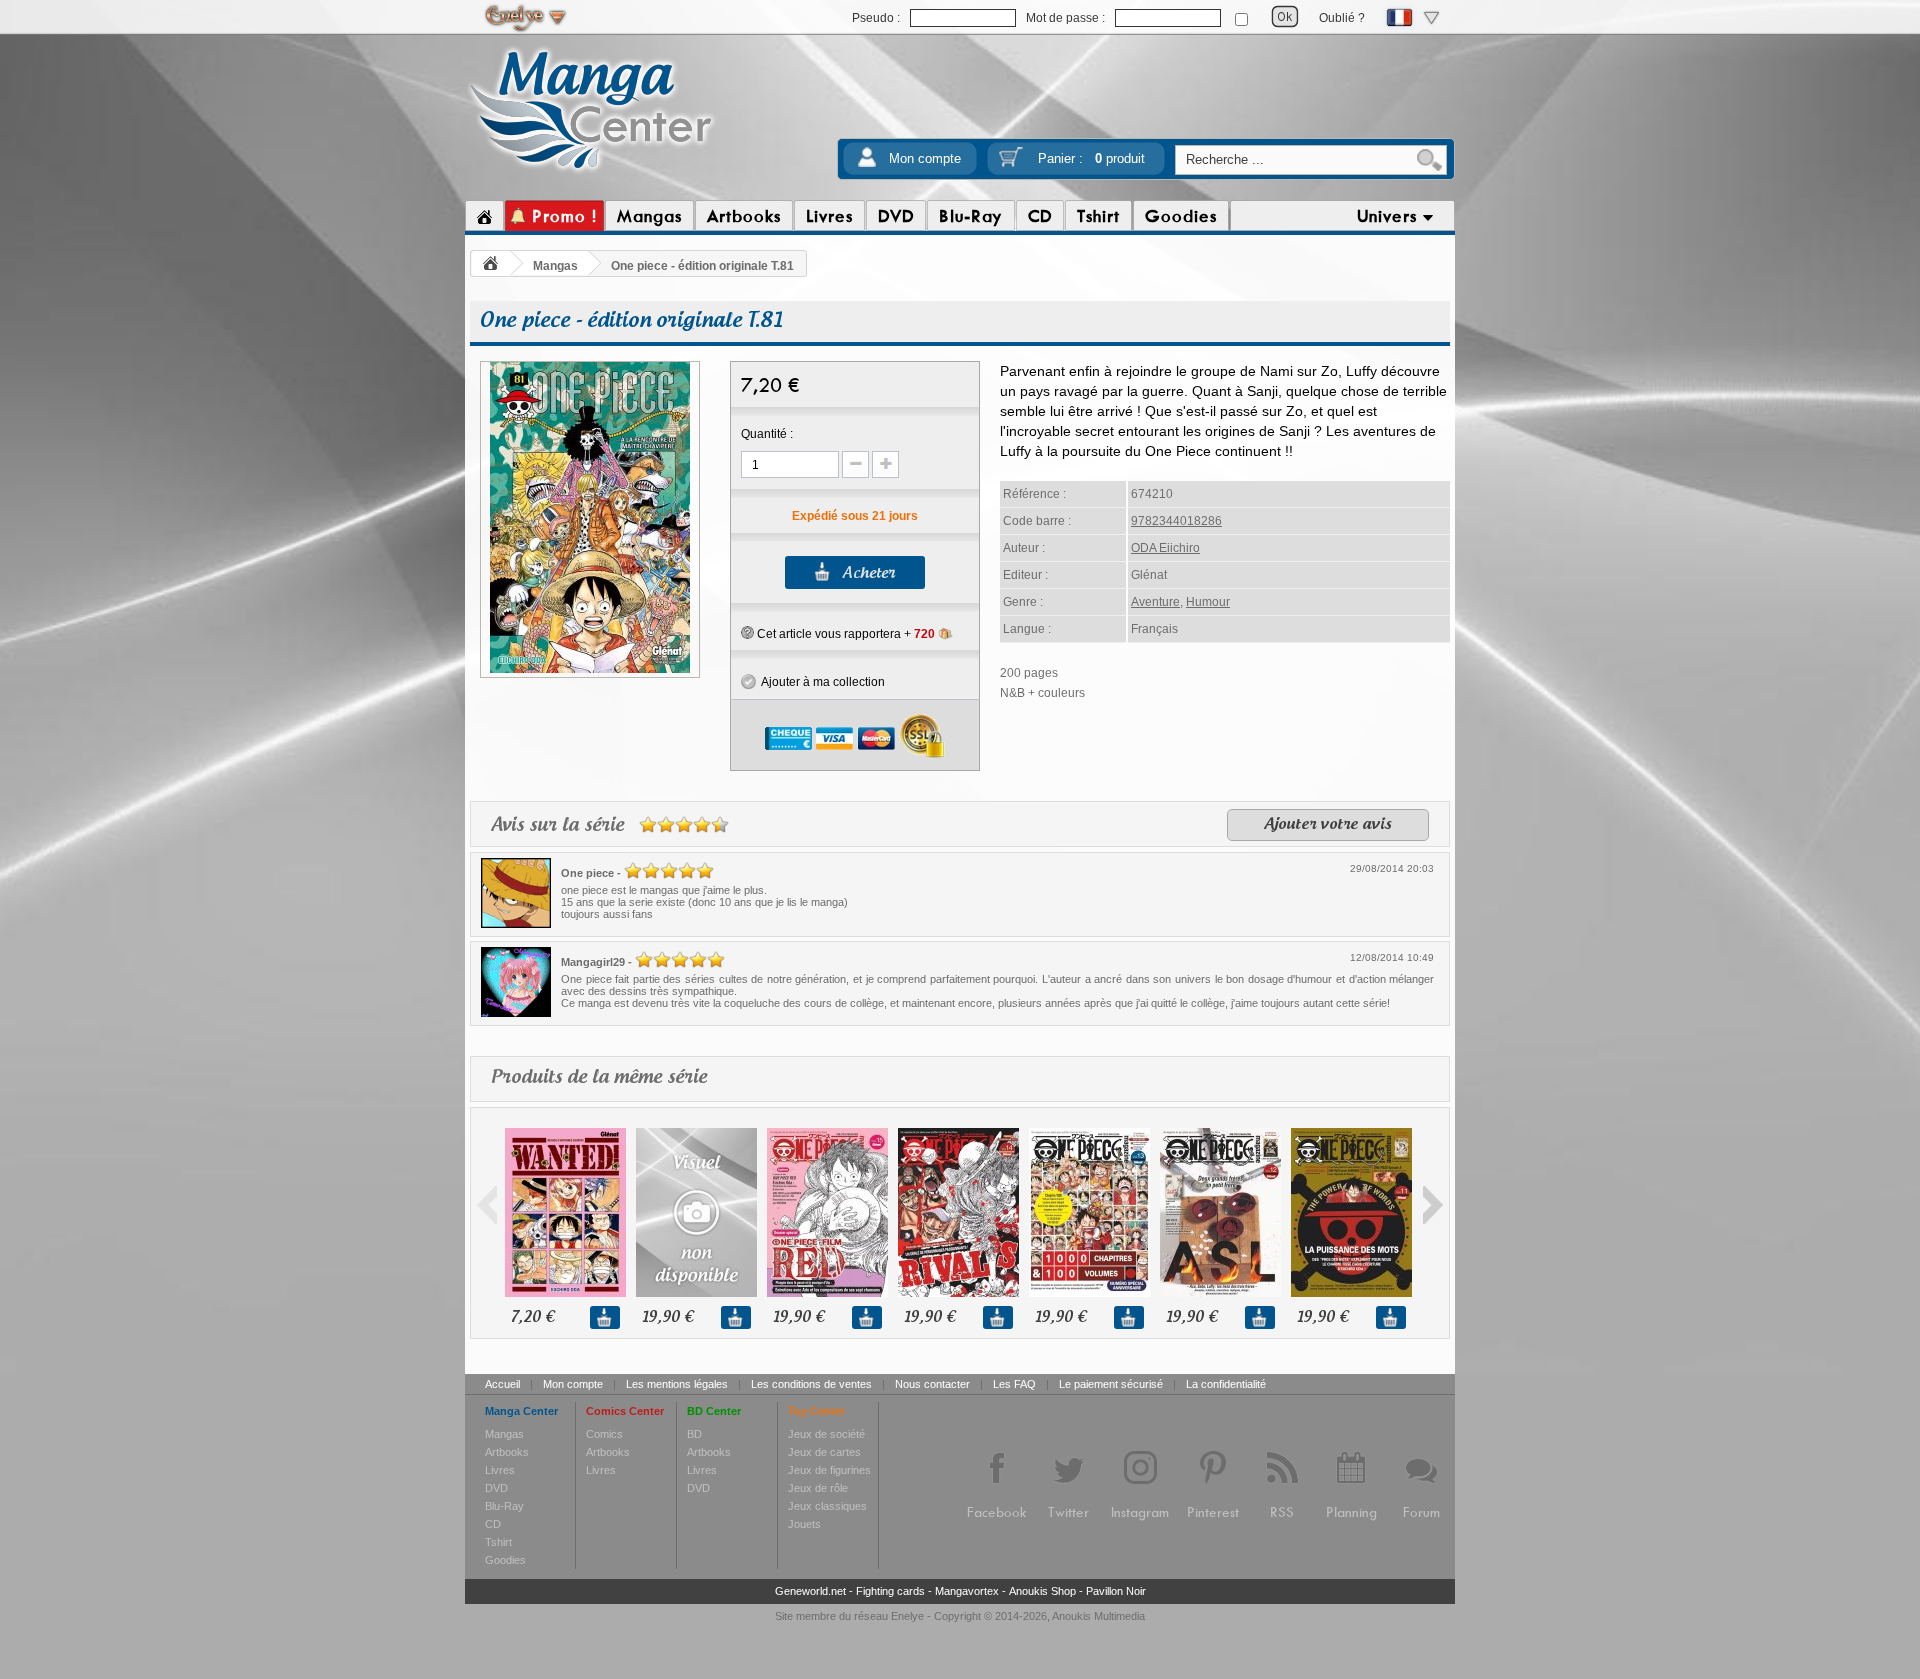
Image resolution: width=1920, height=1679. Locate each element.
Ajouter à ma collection (820, 682)
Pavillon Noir (1116, 1591)
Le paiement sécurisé (1111, 1384)
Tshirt (498, 1542)
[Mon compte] (867, 163)
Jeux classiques (827, 1506)
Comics (604, 1434)
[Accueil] (484, 216)
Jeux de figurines (829, 1470)
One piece (587, 873)
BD (694, 1434)
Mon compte (925, 158)
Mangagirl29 (593, 962)
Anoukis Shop (1042, 1591)
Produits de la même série (599, 1078)
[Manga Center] (591, 173)
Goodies (505, 1560)
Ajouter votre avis (1328, 825)
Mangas (555, 266)
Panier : (1091, 158)
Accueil (502, 1384)
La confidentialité (1226, 1384)
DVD (496, 1488)
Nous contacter (932, 1384)
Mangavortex (967, 1591)
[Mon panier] (1011, 163)
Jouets (804, 1524)
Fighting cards (890, 1591)
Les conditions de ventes (811, 1384)
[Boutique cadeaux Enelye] (747, 633)
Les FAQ (1014, 1384)
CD (493, 1524)
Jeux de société (826, 1434)
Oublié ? (1342, 18)
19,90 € (667, 1317)
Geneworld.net (810, 1591)
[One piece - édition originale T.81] (590, 670)
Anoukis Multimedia (1098, 1616)
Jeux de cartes (824, 1452)
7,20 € (532, 1317)
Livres (500, 1470)
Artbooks (507, 1452)
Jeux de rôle (818, 1488)
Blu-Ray (504, 1506)
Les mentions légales (677, 1384)
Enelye (907, 1616)
